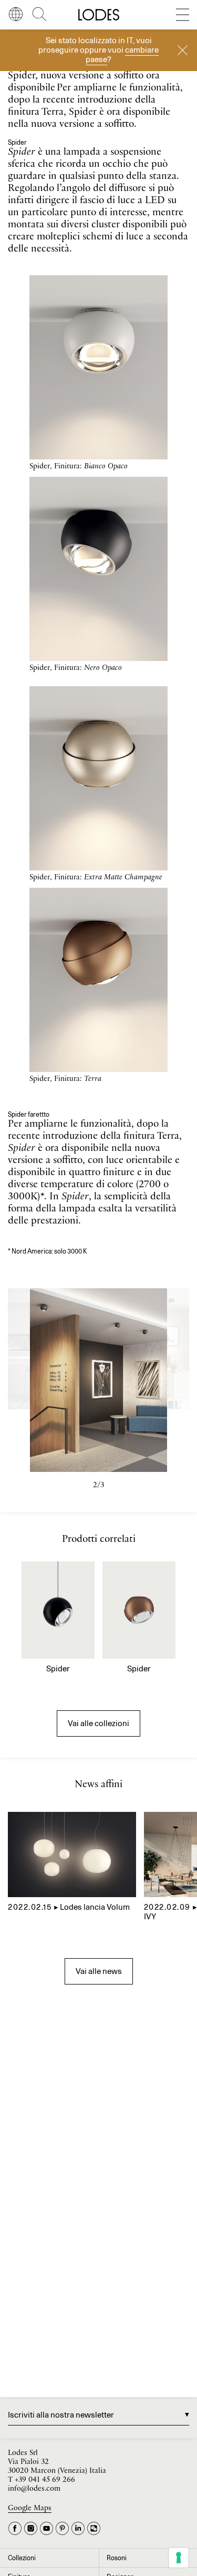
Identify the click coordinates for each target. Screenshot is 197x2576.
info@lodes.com (34, 2489)
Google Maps (30, 2508)
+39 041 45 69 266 (45, 2480)
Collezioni (22, 2558)
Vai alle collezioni (98, 1723)
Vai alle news (99, 1971)
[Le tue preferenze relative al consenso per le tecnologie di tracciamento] (179, 2558)
